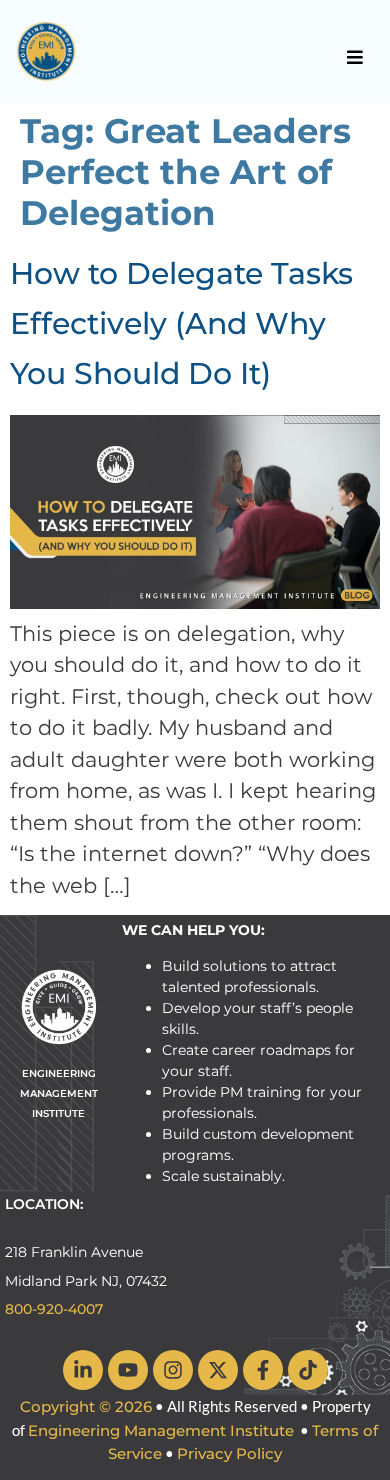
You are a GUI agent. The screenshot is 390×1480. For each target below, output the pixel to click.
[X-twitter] (218, 1370)
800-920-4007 (54, 1309)
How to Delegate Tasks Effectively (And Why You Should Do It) (181, 323)
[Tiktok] (308, 1370)
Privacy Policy (229, 1453)
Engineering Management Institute (161, 1430)
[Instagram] (173, 1370)
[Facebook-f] (263, 1370)
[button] (355, 57)
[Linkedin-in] (83, 1370)
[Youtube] (128, 1370)
